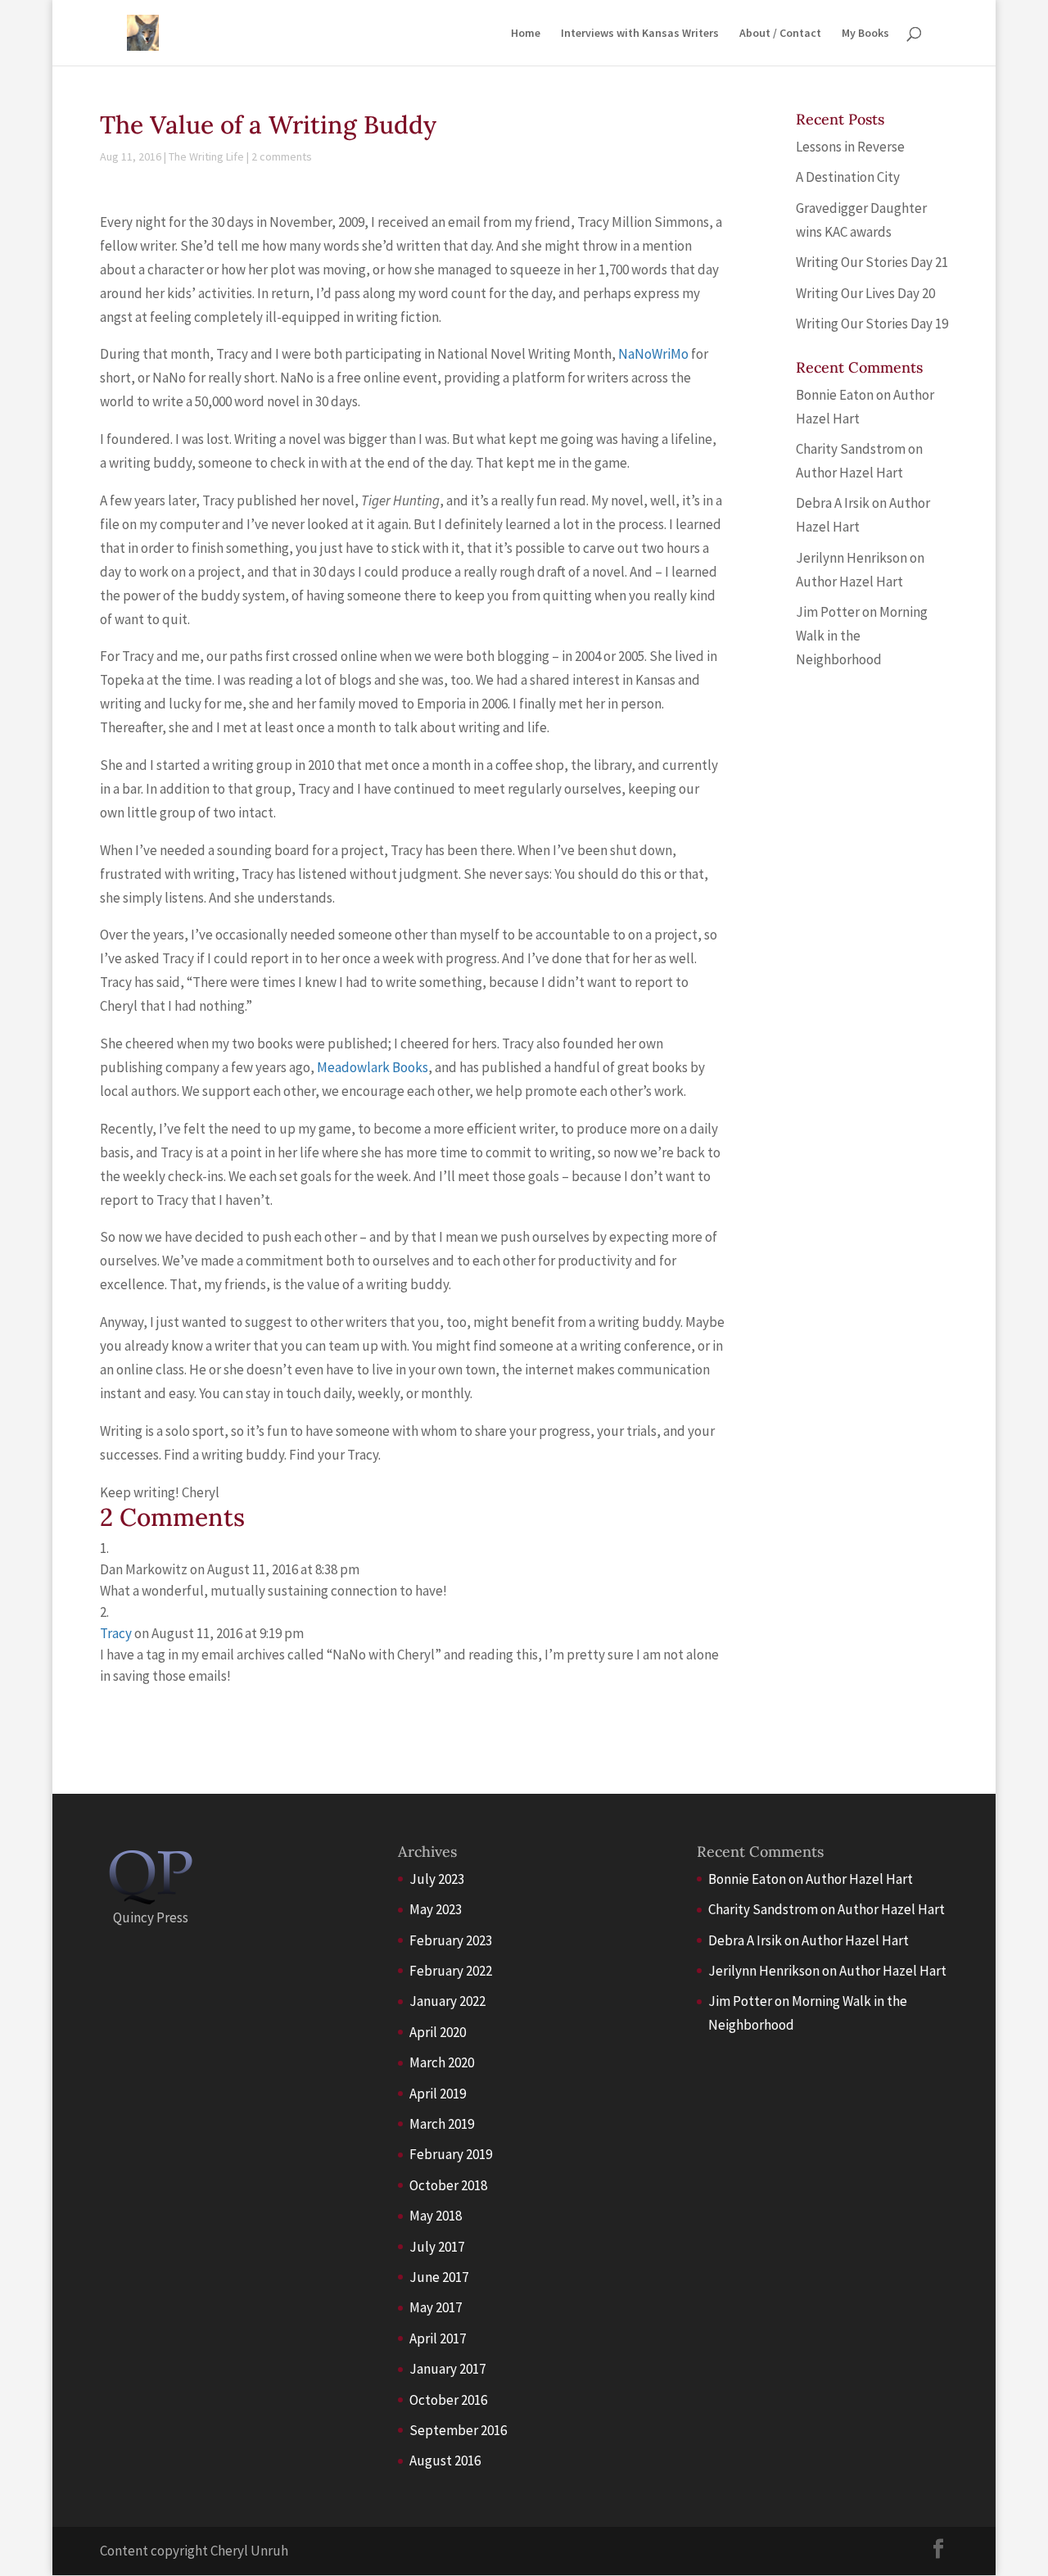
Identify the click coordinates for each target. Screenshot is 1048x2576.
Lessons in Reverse (850, 147)
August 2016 (445, 2461)
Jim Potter (828, 612)
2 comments (282, 156)
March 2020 (442, 2062)
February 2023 (451, 1940)
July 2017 (437, 2247)
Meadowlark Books (373, 1067)
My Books (865, 34)
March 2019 (442, 2124)
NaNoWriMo (653, 354)
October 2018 (448, 2185)
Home (526, 34)
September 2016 (458, 2430)
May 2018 (436, 2216)
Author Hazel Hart (849, 473)
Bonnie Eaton (835, 395)
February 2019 (451, 2154)
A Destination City (848, 177)
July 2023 (437, 1879)
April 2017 (438, 2338)
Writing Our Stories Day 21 (872, 262)
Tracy (116, 1633)
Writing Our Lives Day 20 (865, 293)
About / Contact (780, 34)
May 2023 (436, 1909)
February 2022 (451, 1971)
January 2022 (447, 2001)
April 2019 (438, 2094)
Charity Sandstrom (851, 449)
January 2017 (447, 2369)
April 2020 (438, 2032)
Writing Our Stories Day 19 (872, 324)
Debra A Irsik (833, 503)
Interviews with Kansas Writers (640, 34)
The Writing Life (206, 156)
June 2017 (439, 2277)
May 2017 (436, 2307)
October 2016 (448, 2400)
